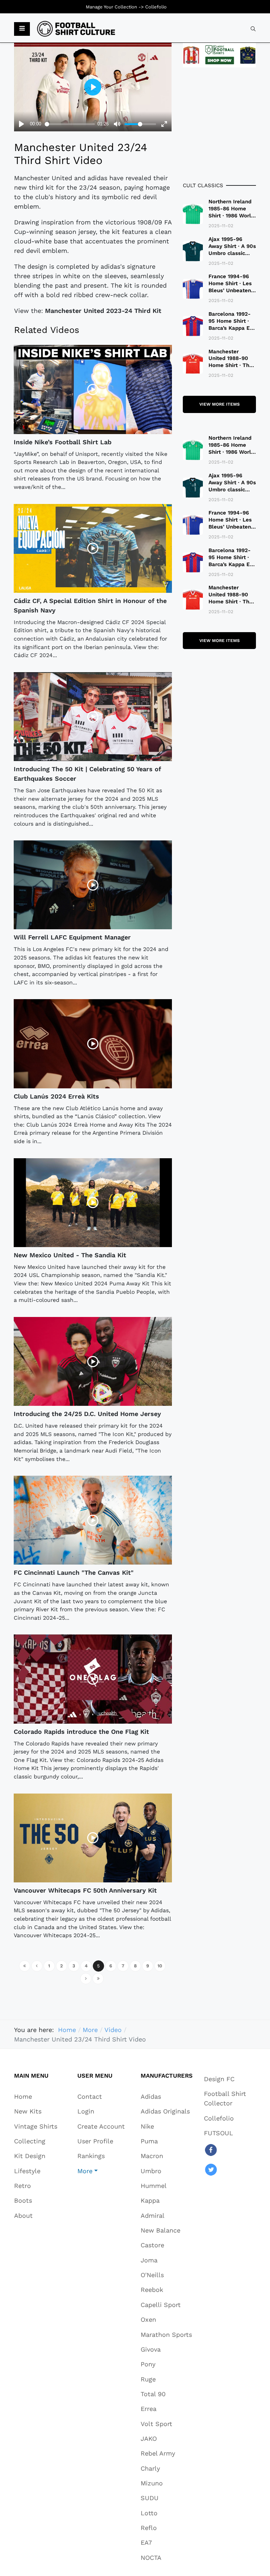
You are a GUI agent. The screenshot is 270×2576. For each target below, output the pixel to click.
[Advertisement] (219, 124)
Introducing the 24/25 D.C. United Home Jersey (87, 1414)
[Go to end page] (98, 1979)
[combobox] (253, 29)
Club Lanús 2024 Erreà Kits (56, 1096)
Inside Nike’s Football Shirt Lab (63, 442)
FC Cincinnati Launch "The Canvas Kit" (74, 1572)
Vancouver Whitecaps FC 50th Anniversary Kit (85, 1890)
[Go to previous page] (37, 1966)
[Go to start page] (25, 1966)
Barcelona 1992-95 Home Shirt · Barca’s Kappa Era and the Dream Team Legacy (232, 328)
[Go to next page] (86, 1979)
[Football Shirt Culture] (76, 29)
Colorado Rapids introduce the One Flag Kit (81, 1732)
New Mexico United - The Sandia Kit (70, 1255)
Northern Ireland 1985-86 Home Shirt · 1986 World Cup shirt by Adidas (231, 216)
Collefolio (156, 7)
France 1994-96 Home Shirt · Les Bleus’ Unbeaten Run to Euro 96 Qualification (230, 290)
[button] (22, 29)
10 (160, 1966)
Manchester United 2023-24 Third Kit (103, 311)
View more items (220, 404)
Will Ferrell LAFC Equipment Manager (72, 937)
